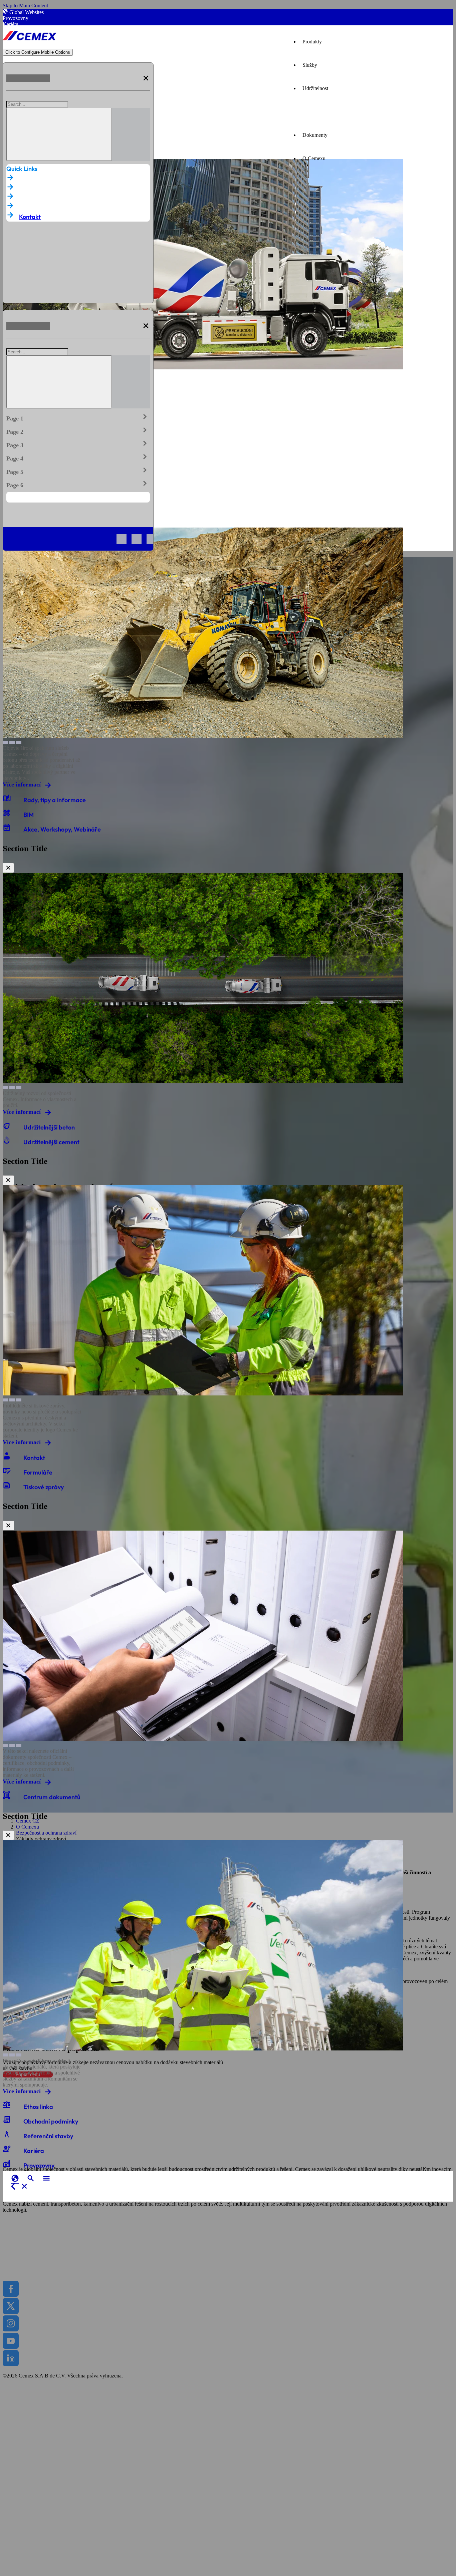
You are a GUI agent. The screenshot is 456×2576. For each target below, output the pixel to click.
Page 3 (78, 444)
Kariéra (11, 24)
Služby (310, 65)
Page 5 (78, 470)
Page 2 (78, 430)
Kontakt (30, 217)
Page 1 (78, 417)
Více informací (22, 784)
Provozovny (16, 18)
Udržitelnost (315, 88)
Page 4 (78, 457)
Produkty (312, 42)
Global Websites (27, 12)
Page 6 (78, 484)
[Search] (59, 134)
